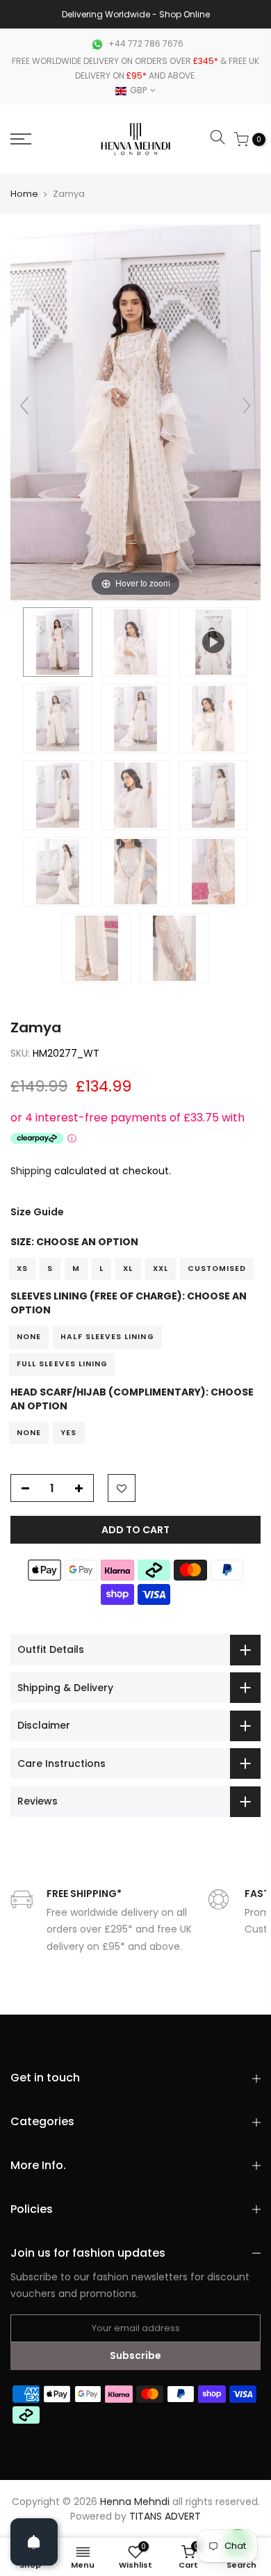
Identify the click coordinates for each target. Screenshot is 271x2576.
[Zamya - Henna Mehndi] (58, 642)
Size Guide (37, 1212)
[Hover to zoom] (135, 412)
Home (24, 194)
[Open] (34, 2542)
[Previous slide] (24, 406)
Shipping (31, 1171)
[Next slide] (247, 406)
